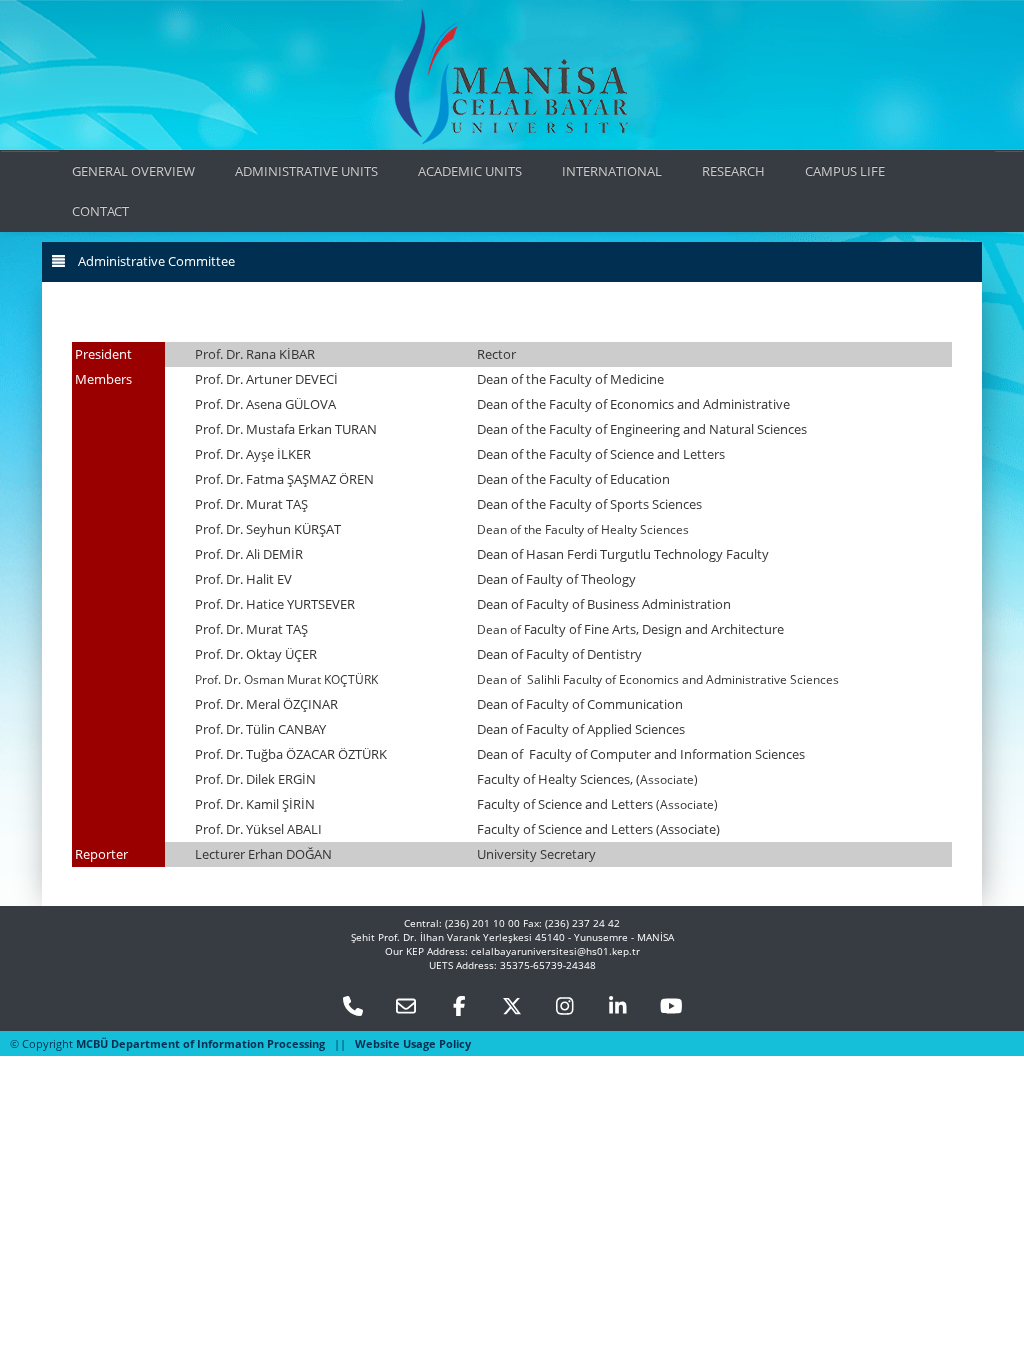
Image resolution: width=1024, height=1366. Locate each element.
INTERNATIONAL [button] (612, 171)
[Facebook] (459, 1007)
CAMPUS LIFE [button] (845, 171)
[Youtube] (671, 1007)
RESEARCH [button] (733, 171)
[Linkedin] (618, 1007)
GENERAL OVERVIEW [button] (133, 171)
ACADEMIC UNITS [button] (470, 171)
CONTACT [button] (100, 211)
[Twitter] (512, 1007)
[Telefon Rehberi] (353, 1007)
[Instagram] (565, 1007)
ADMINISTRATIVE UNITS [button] (306, 171)
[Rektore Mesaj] (406, 1007)
